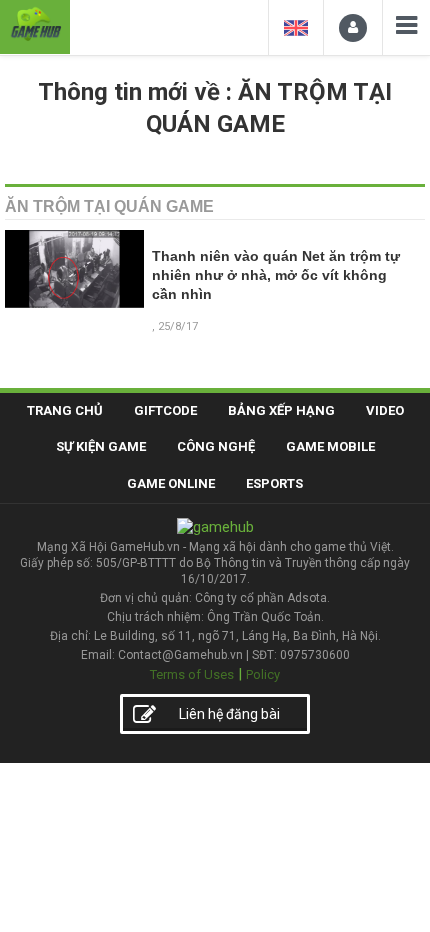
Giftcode (165, 410)
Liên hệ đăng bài (229, 714)
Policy (263, 674)
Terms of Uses (192, 674)
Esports (274, 483)
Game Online (171, 483)
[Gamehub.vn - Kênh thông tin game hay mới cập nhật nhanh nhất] (35, 24)
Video (385, 410)
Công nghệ (216, 446)
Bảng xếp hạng (281, 410)
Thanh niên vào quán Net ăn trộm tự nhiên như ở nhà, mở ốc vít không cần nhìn (276, 275)
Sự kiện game (101, 446)
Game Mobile (330, 446)
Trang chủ (65, 410)
